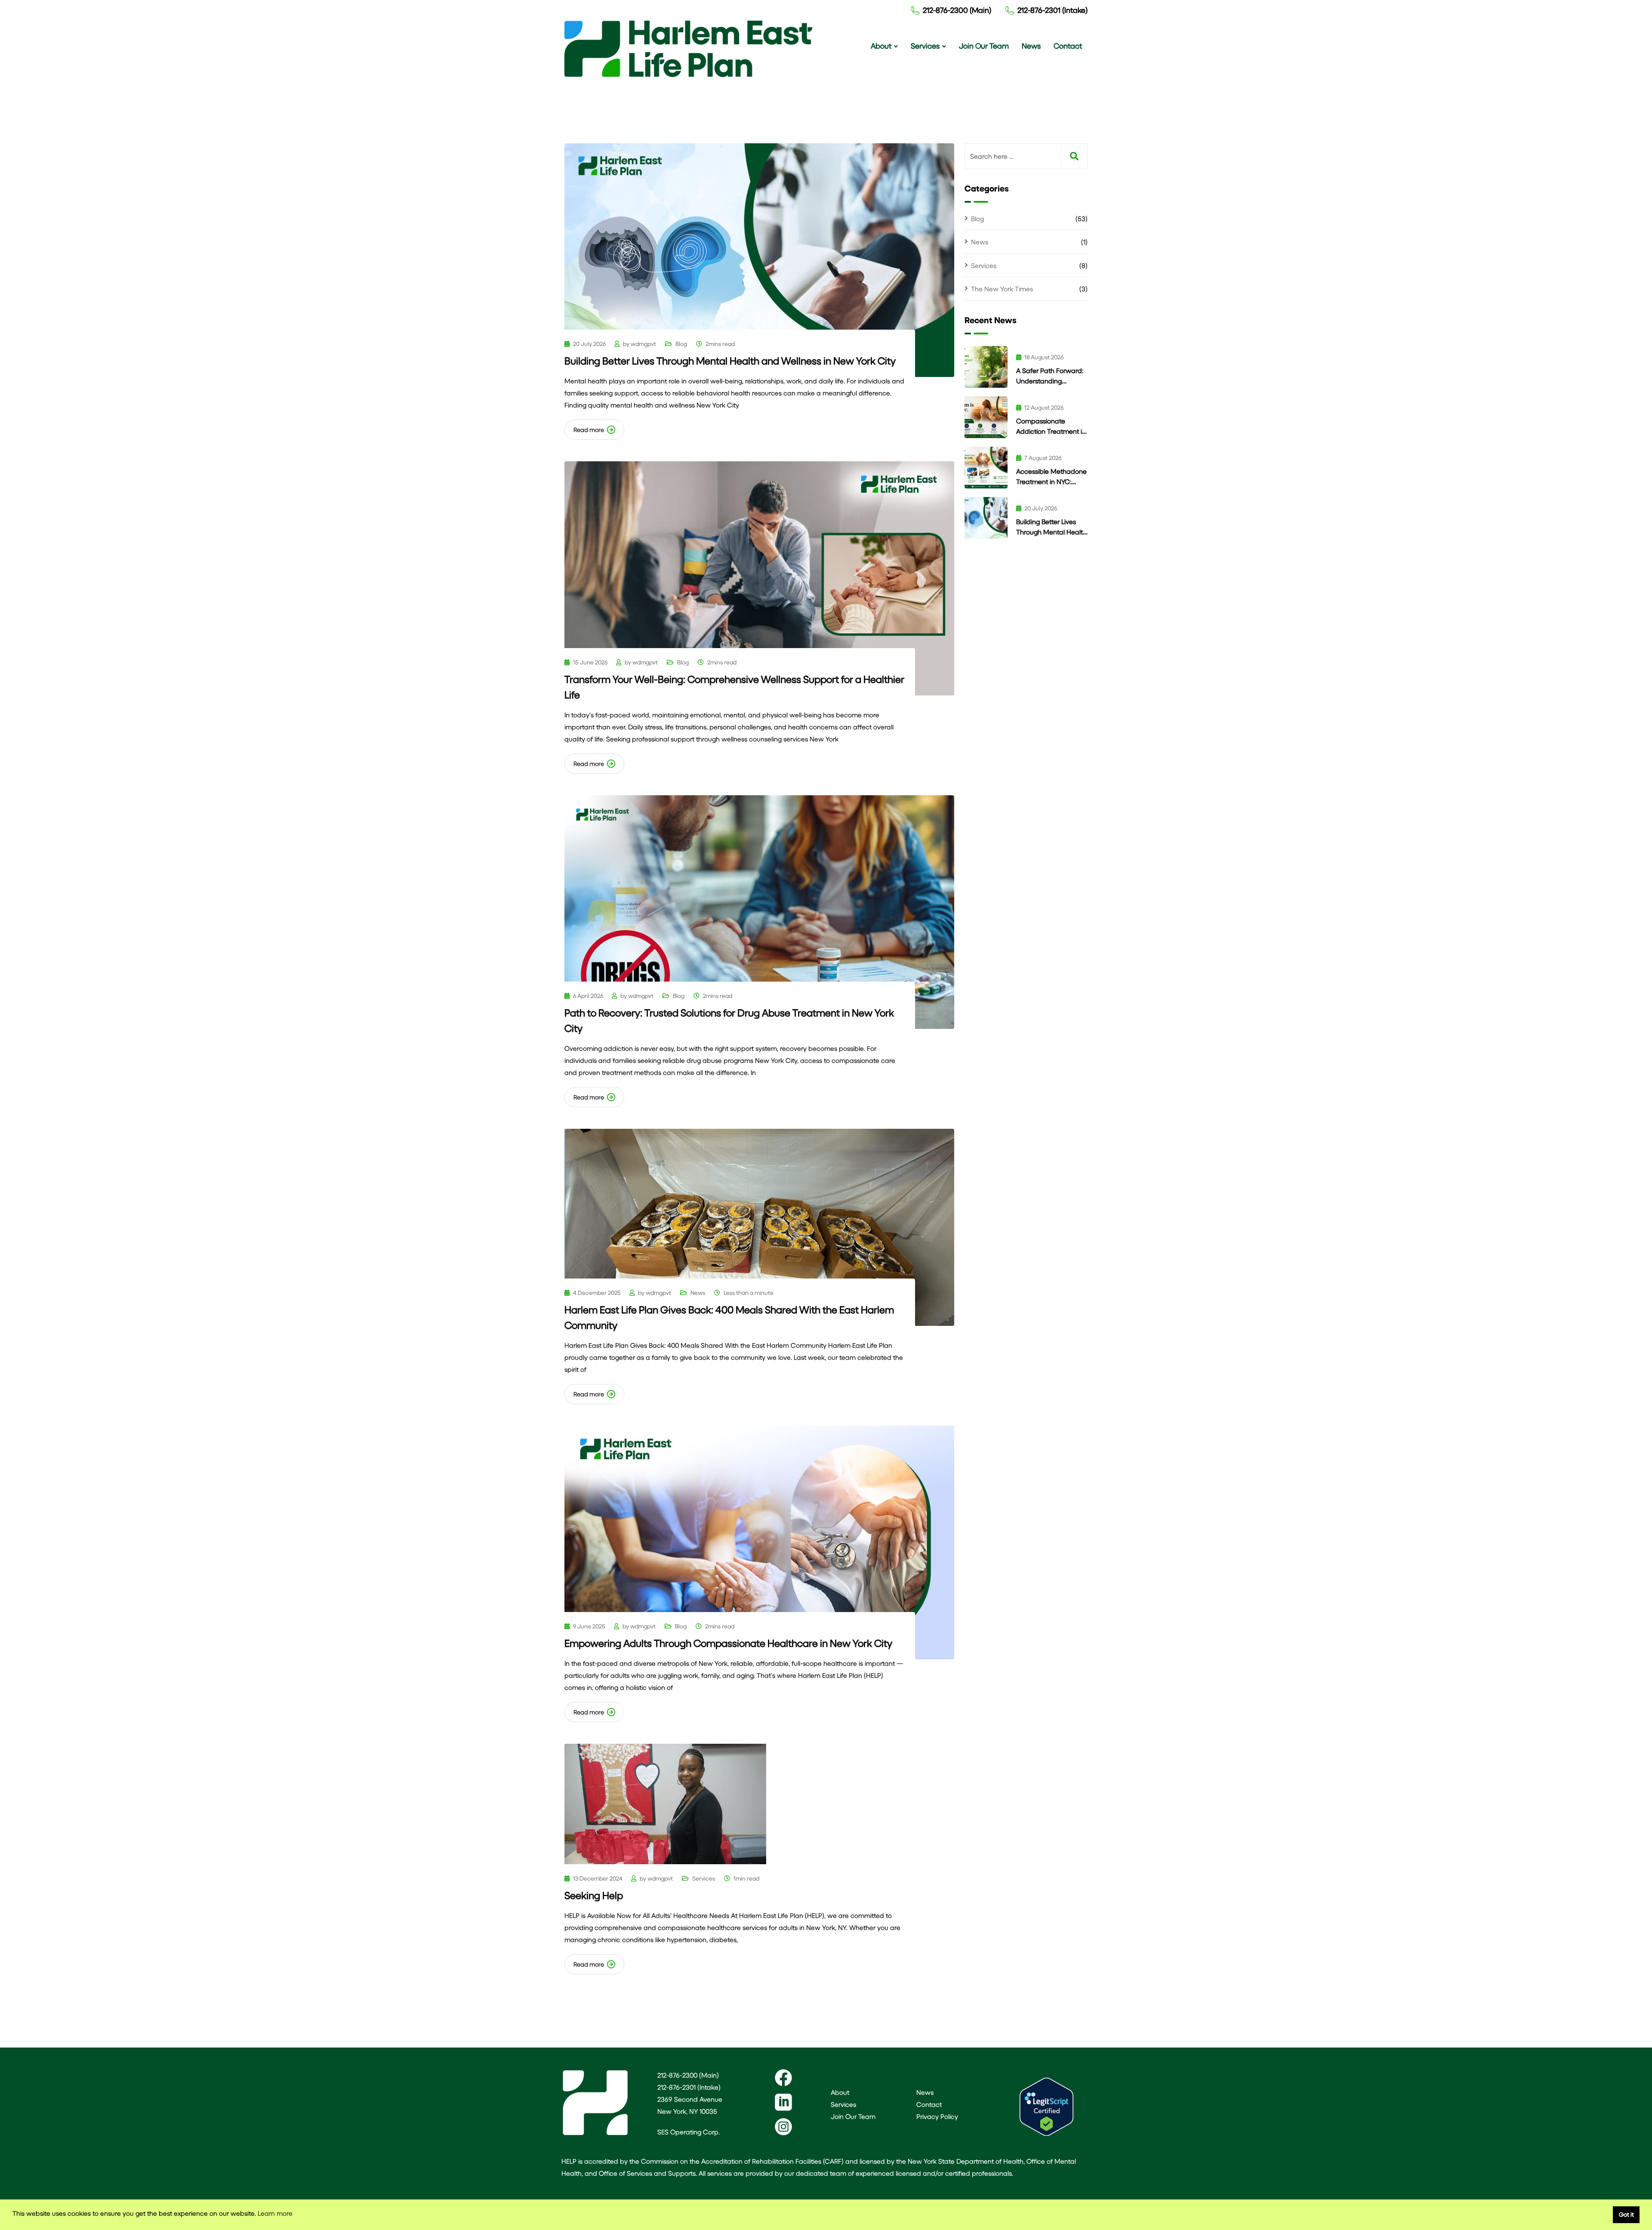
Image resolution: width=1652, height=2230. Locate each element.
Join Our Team (984, 46)
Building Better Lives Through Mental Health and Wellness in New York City (730, 361)
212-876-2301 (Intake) (1053, 10)
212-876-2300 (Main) (957, 10)
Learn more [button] (275, 2213)
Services (925, 46)
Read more (589, 429)
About (881, 46)
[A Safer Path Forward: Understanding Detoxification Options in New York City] (986, 367)
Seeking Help (594, 1895)
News (1031, 46)
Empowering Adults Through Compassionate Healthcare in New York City (728, 1643)
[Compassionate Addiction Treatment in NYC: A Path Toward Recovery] (986, 417)
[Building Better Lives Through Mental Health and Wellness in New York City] (986, 518)
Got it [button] (1626, 2214)
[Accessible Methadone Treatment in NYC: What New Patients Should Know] (986, 468)
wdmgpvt (643, 344)
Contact (1068, 46)
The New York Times (1002, 289)
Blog (681, 344)
